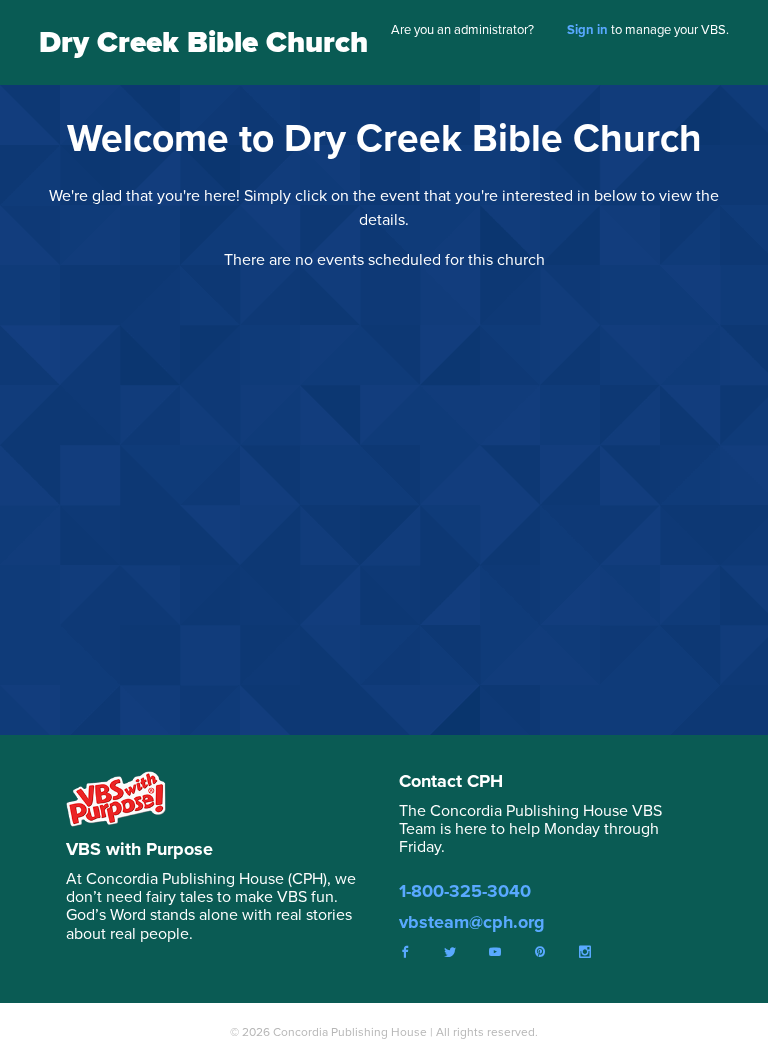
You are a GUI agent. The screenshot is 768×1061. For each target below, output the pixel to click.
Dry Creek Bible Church (203, 42)
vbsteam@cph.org (472, 922)
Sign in (587, 29)
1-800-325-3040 (465, 891)
